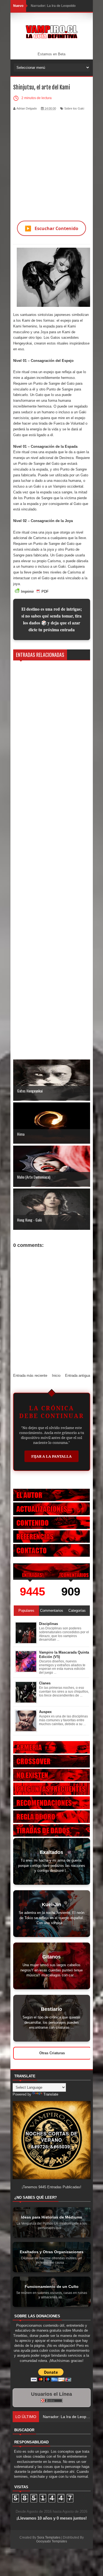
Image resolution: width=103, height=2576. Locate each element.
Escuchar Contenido (51, 228)
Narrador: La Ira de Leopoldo (53, 6)
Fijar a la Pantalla (51, 1456)
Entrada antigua (78, 1376)
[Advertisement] (51, 162)
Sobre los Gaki (74, 108)
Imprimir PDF (35, 592)
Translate (51, 2094)
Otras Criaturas (52, 2053)
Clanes (45, 1683)
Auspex (45, 1712)
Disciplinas (48, 1624)
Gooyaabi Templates (52, 2541)
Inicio (56, 1376)
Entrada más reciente (30, 1376)
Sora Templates (49, 2537)
